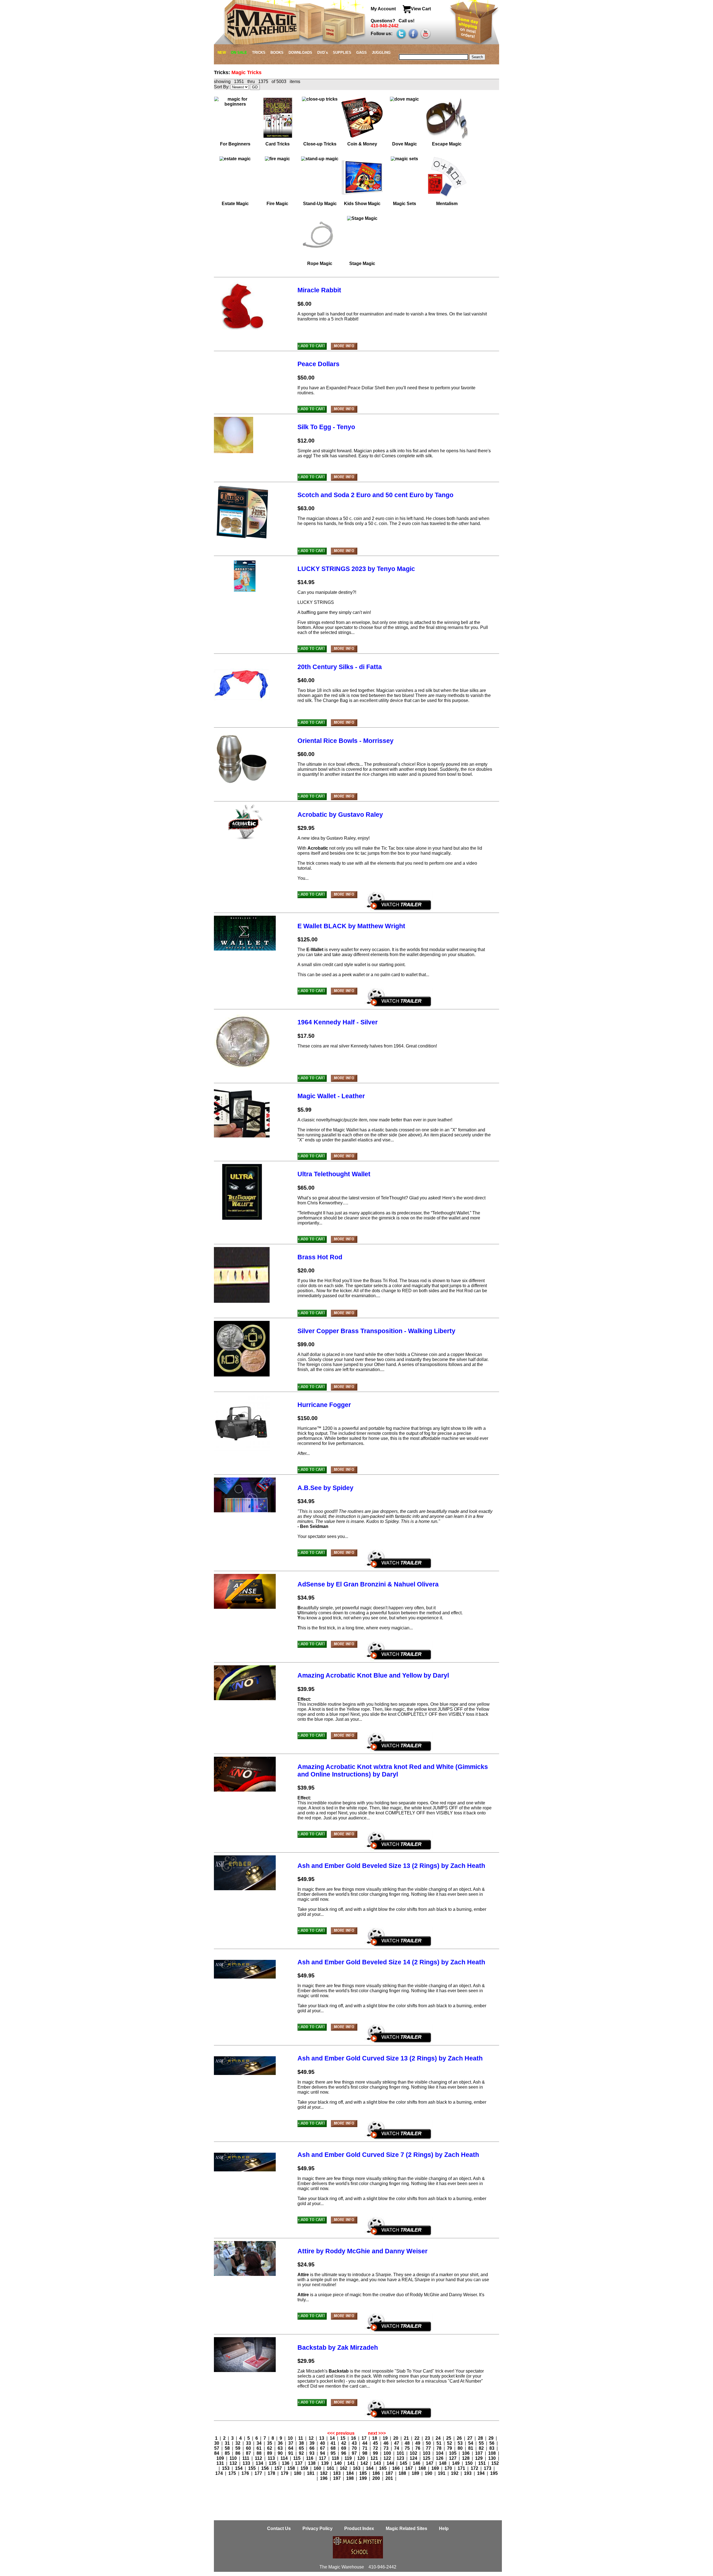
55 (482, 2443)
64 (291, 2448)
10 (291, 2438)
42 (344, 2443)
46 (387, 2443)
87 (249, 2453)
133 (247, 2463)
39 (312, 2443)
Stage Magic (362, 263)
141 (352, 2463)
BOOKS (277, 53)
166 (396, 2468)
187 (390, 2473)
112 (259, 2458)
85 (228, 2453)
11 (301, 2438)
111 (246, 2458)
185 (364, 2473)
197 (337, 2478)
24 (439, 2438)
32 (238, 2443)
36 (281, 2443)
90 (281, 2453)
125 (427, 2458)
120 (362, 2458)
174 (220, 2473)
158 (292, 2468)
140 (339, 2463)
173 (488, 2468)
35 (270, 2443)
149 (456, 2463)
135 (273, 2463)
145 (404, 2463)
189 (416, 2473)
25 (449, 2438)
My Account (384, 9)
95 (334, 2453)
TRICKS (259, 53)
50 (429, 2443)
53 (461, 2443)
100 (388, 2453)
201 (390, 2478)
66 (312, 2448)
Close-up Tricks (320, 144)
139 (325, 2463)
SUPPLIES (342, 53)
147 (430, 2463)
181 (311, 2473)
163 (357, 2468)
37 (291, 2443)
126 (440, 2458)
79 (450, 2448)
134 (260, 2463)
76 (418, 2448)
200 (377, 2478)
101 (401, 2453)
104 (440, 2453)
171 (462, 2468)
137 (299, 2463)
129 (479, 2458)
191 (442, 2473)
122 (388, 2458)
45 (376, 2443)
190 (429, 2473)
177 (259, 2473)
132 (234, 2463)
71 (365, 2448)
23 (428, 2438)
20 (396, 2438)
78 (439, 2448)
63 (281, 2448)
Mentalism (447, 204)
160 (318, 2468)
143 (378, 2463)
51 (439, 2443)
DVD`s (323, 53)
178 (272, 2473)
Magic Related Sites (407, 2528)
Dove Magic (405, 144)
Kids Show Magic (362, 204)
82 (482, 2448)
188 (403, 2473)
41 (334, 2443)
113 (272, 2458)
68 (334, 2448)
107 (479, 2453)
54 (471, 2443)
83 (492, 2448)
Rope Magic (320, 263)
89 (270, 2453)
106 (466, 2453)
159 (305, 2468)
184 (351, 2473)
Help (444, 2528)
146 (417, 2463)
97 (355, 2453)
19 (386, 2438)
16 (354, 2438)
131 (221, 2463)
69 (344, 2448)
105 (453, 2453)
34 (260, 2443)
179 (285, 2473)
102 (414, 2453)
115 (297, 2458)
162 (344, 2468)
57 (217, 2448)
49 (418, 2443)
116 (310, 2458)
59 (238, 2448)
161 (331, 2468)
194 (481, 2473)
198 (351, 2478)
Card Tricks (278, 144)
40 (323, 2443)
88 (260, 2453)
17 (365, 2438)
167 (410, 2468)
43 (355, 2443)
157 (279, 2468)
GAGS (362, 53)
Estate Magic (235, 204)
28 (481, 2438)
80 (461, 2448)
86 (238, 2453)
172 (475, 2468)
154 (239, 2468)
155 (252, 2468)
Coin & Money (362, 144)
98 (365, 2453)
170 (449, 2468)
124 (414, 2458)
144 (391, 2463)
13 (322, 2438)
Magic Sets (405, 204)
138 (312, 2463)
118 (336, 2458)
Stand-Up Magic (320, 204)
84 (217, 2453)
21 (407, 2438)
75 (408, 2448)
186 (377, 2473)
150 (469, 2463)
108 (493, 2453)
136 (286, 2463)
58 (228, 2448)
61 (260, 2448)
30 (217, 2443)
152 (495, 2463)
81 (471, 2448)
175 (233, 2473)
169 (436, 2468)
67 (323, 2448)
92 (302, 2453)
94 (323, 2453)
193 (468, 2473)
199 (364, 2478)
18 (375, 2438)
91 (291, 2453)
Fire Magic (277, 204)
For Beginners (235, 144)
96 (344, 2453)
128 (466, 2458)
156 (266, 2468)
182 (324, 2473)
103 (427, 2453)
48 (408, 2443)
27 (470, 2438)
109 (221, 2458)
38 (302, 2443)
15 (343, 2438)
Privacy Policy (318, 2528)
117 (323, 2458)
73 (387, 2448)
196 (324, 2478)
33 (249, 2443)
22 (417, 2438)
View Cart (421, 9)
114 (285, 2458)
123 (401, 2458)
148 (443, 2463)
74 (397, 2448)
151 (483, 2463)
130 (493, 2458)
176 (246, 2473)
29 (492, 2438)
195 (494, 2473)
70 (355, 2448)
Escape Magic (447, 144)
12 (312, 2438)
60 (249, 2448)
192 (455, 2473)
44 (365, 2443)
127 (453, 2458)
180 (298, 2473)
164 (370, 2468)
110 (234, 2458)
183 (337, 2473)
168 (423, 2468)
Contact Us (279, 2528)
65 (302, 2448)
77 (429, 2448)
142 (365, 2463)
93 (312, 2453)
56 (492, 2443)
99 (376, 2453)
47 (397, 2443)
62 (270, 2448)
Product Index (359, 2528)
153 (226, 2468)
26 (460, 2438)
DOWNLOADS (300, 53)
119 (349, 2458)
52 (450, 2443)
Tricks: (223, 72)
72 (376, 2448)
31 (228, 2443)
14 (333, 2438)
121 (375, 2458)
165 (383, 2468)
